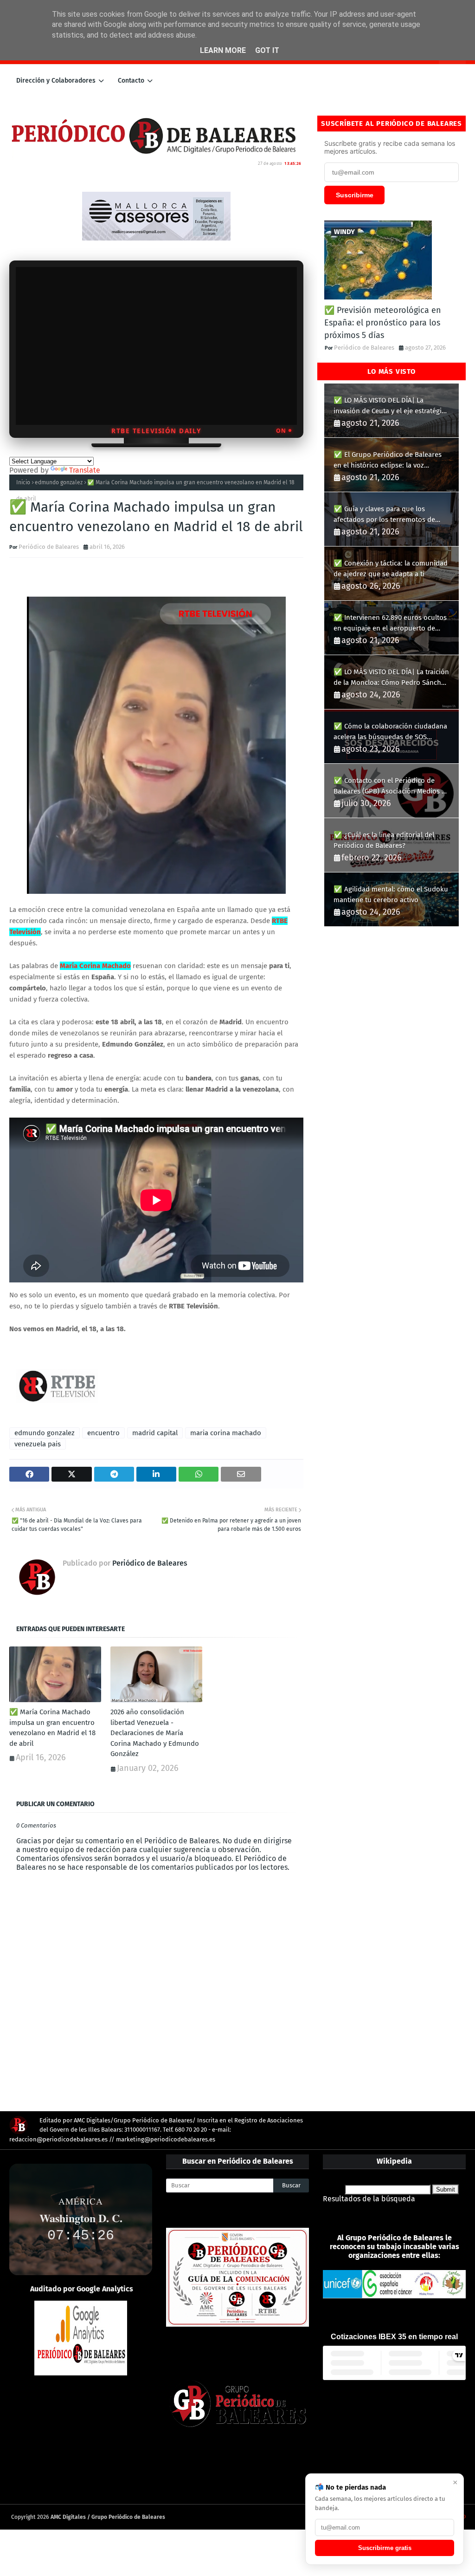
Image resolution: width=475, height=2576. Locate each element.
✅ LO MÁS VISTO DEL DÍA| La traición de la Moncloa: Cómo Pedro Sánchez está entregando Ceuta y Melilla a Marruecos (391, 678)
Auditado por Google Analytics (82, 2289)
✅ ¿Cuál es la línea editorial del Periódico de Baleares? (384, 840)
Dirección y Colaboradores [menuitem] (56, 81)
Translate (85, 470)
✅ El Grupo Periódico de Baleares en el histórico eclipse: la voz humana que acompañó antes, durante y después (388, 460)
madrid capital (155, 1433)
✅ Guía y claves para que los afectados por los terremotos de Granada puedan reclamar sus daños (391, 515)
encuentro (103, 1433)
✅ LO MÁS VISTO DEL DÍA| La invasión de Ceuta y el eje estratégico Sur (391, 406)
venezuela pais (38, 1444)
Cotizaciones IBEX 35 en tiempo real (394, 2337)
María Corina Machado (95, 966)
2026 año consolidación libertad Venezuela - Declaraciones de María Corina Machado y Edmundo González (155, 1733)
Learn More (223, 50)
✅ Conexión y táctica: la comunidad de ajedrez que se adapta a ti (391, 569)
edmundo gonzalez (59, 482)
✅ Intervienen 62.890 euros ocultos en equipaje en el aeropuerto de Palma (390, 623)
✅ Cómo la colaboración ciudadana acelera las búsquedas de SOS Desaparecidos (390, 732)
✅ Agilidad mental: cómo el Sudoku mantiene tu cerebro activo (391, 894)
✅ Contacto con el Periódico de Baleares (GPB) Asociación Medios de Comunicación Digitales (392, 786)
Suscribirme (355, 195)
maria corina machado (226, 1433)
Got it (267, 50)
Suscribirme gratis (385, 2548)
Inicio (23, 482)
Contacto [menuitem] (131, 81)
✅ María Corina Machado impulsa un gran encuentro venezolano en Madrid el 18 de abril (52, 1728)
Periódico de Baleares (49, 547)
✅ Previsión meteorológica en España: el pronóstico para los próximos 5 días (383, 323)
